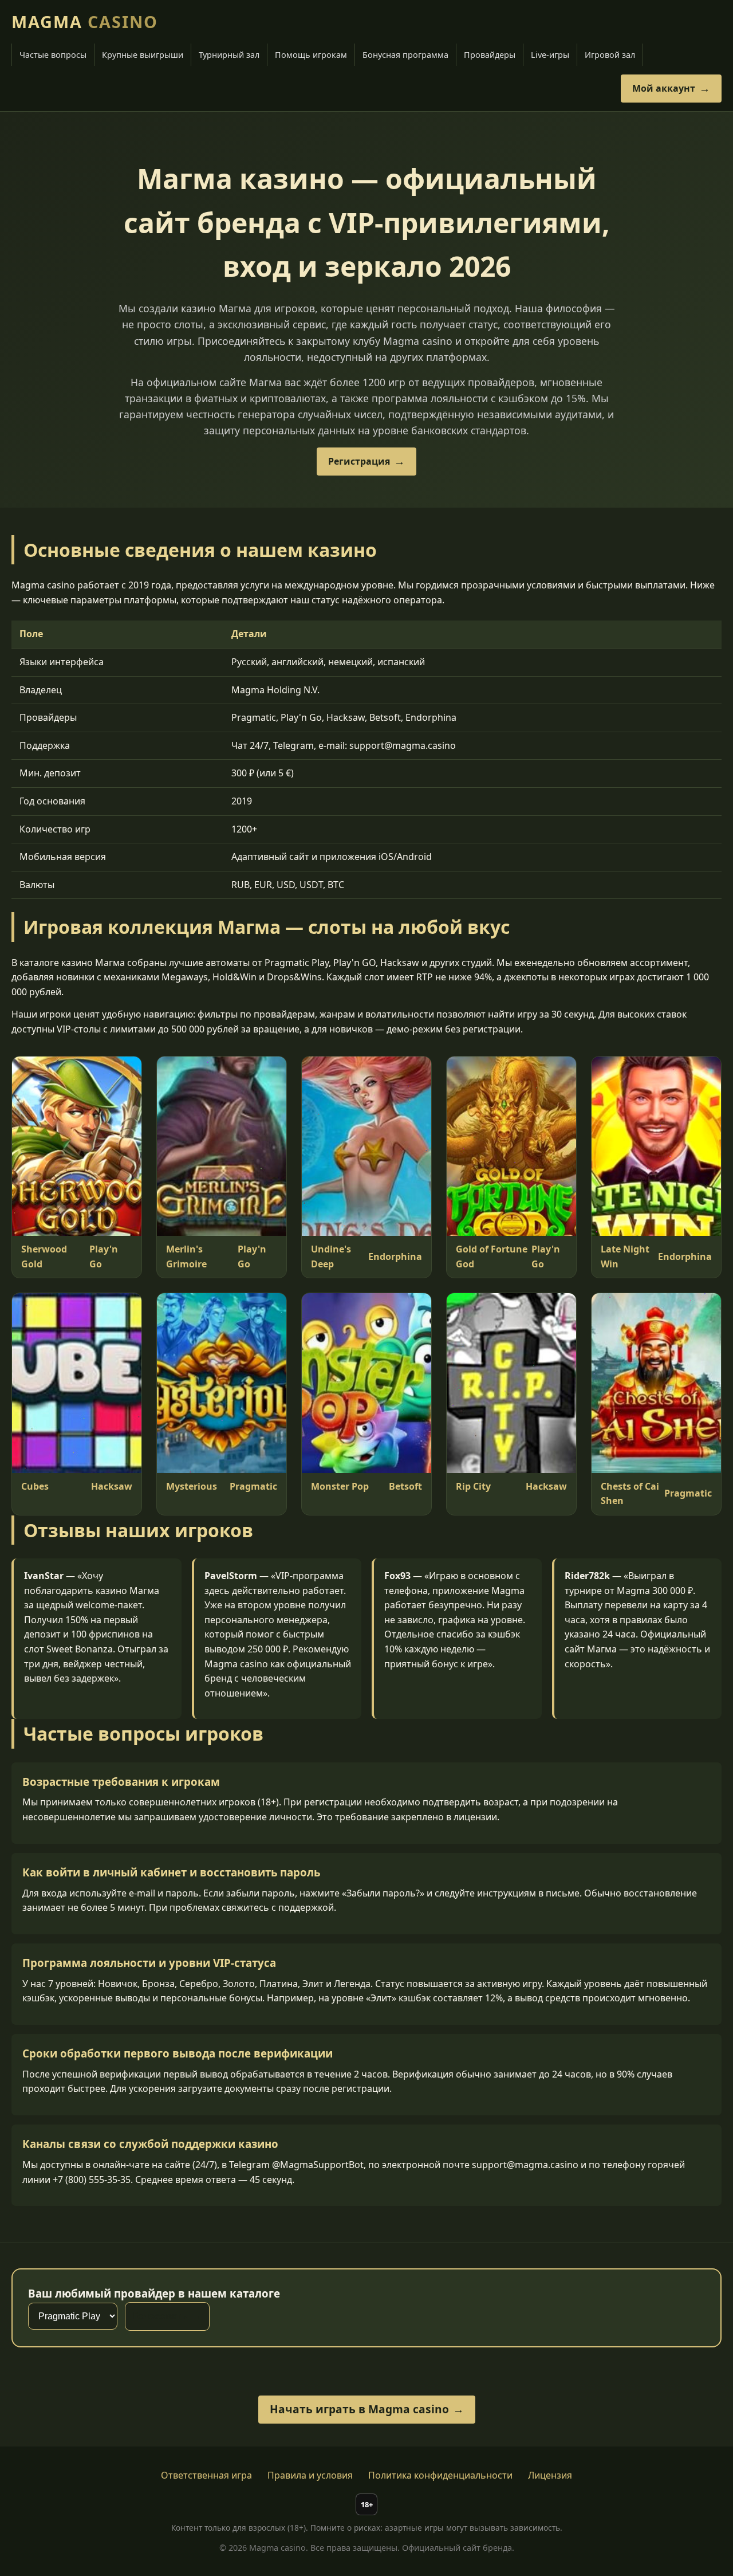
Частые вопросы (53, 55)
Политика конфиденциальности (440, 2475)
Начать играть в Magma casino (359, 2409)
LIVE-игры (550, 55)
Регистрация (359, 461)
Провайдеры (490, 55)
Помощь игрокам (311, 55)
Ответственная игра (206, 2475)
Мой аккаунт (664, 88)
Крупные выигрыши (143, 55)
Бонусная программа (405, 55)
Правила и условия (310, 2475)
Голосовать (160, 2316)
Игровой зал (610, 55)
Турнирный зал (229, 55)
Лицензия (550, 2475)
